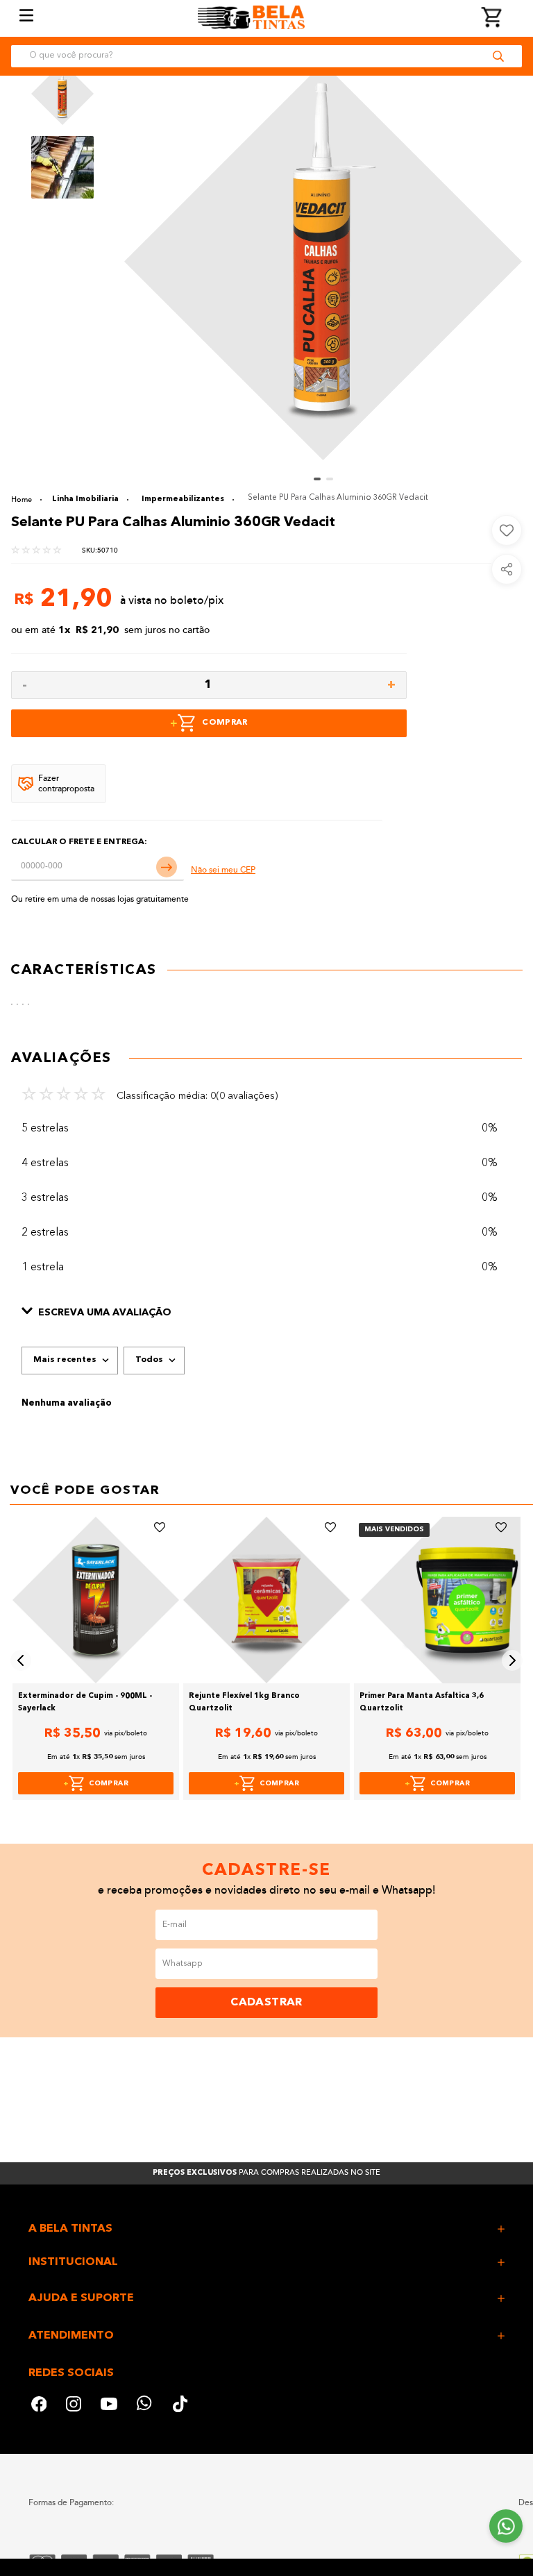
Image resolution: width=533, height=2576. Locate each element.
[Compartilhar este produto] (507, 569)
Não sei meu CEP (223, 870)
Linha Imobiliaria (85, 499)
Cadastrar (266, 2003)
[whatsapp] (145, 2406)
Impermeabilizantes (183, 499)
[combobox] (266, 56)
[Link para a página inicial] (26, 499)
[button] (266, 1313)
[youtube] (109, 2406)
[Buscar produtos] (498, 56)
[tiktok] (181, 2406)
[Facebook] (39, 2406)
